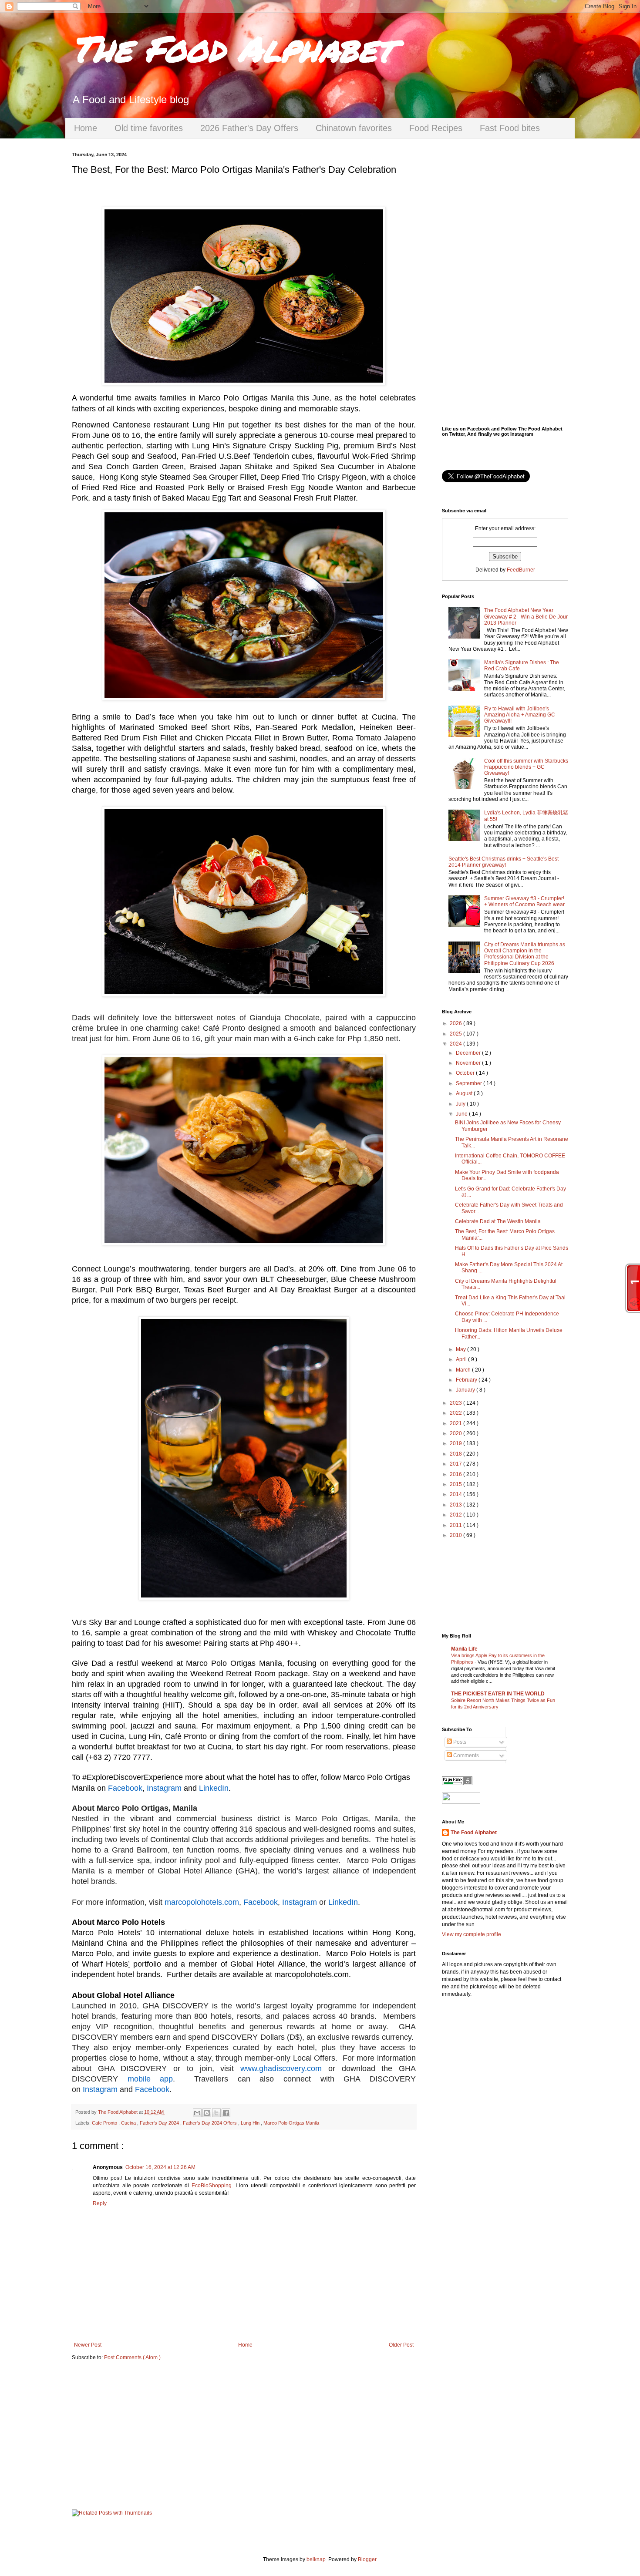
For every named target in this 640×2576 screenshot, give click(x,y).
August (465, 1093)
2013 (456, 1505)
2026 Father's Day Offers (249, 128)
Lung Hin (251, 2123)
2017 (456, 1464)
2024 (456, 1044)
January (466, 1390)
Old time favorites (149, 128)
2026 (456, 1023)
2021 (456, 1423)
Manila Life (464, 1649)
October (466, 1073)
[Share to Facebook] (226, 2113)
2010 (456, 1535)
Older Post (401, 2345)
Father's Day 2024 (160, 2123)
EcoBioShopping (212, 2186)
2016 (456, 1474)
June (462, 1114)
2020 (456, 1433)
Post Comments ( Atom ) (132, 2357)
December (469, 1053)
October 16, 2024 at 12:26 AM (160, 2167)
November (469, 1063)
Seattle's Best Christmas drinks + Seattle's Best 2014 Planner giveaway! (504, 862)
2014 (456, 1494)
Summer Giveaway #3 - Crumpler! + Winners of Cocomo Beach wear (524, 901)
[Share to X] (216, 2113)
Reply (100, 2203)
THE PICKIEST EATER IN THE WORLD (498, 1694)
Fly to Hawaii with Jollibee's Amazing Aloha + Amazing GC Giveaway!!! (520, 715)
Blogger (367, 2559)
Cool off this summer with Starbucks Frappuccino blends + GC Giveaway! (526, 767)
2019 (456, 1443)
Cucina (129, 2123)
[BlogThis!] (207, 2113)
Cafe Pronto (105, 2123)
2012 (456, 1515)
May (461, 1349)
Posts (459, 1742)
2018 (456, 1454)
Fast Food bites (510, 128)
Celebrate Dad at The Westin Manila (498, 1221)
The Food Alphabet (232, 48)
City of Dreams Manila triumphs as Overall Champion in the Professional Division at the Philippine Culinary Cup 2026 (525, 954)
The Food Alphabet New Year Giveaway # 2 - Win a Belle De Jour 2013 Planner (526, 617)
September (470, 1083)
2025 (456, 1034)
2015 (456, 1484)
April (462, 1359)
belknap (316, 2559)
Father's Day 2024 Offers (211, 2123)
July (461, 1104)
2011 (456, 1525)
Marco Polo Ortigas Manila (291, 2123)
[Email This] (197, 2113)
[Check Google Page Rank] (457, 1783)
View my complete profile (472, 1934)
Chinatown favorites (354, 128)
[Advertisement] (244, 2435)
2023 (456, 1403)
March (464, 1370)
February (467, 1380)
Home (86, 128)
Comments (465, 1755)
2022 (456, 1413)
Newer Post (88, 2345)
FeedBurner (521, 570)
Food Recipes (436, 128)
